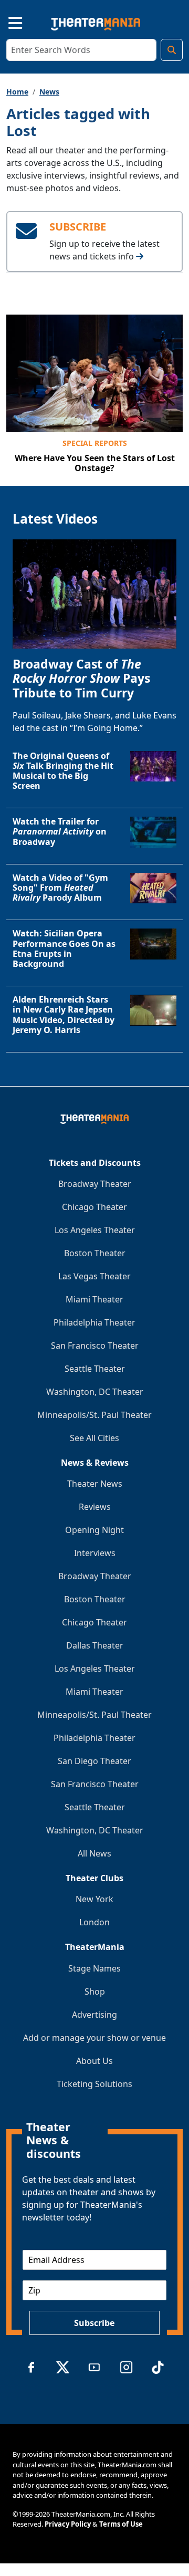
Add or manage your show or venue (94, 2038)
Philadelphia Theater (94, 1322)
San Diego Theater (94, 1761)
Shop (95, 1991)
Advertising (94, 2015)
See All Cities (94, 1438)
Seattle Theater (95, 1369)
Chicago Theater (94, 1207)
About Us (94, 2061)
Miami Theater (94, 1299)
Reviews (95, 1507)
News (49, 92)
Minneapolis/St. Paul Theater (94, 1415)
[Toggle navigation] (6, 22)
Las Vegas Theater (94, 1276)
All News (94, 1853)
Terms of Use (121, 2524)
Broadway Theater (95, 1184)
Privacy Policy (68, 2524)
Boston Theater (95, 1253)
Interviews (95, 1553)
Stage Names (94, 1968)
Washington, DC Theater (95, 1392)
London (94, 1922)
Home (17, 92)
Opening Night (94, 1530)
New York (94, 1899)
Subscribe (94, 2323)
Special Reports (95, 443)
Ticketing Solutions (94, 2084)
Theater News (95, 1484)
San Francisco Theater (95, 1346)
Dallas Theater (95, 1645)
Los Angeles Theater (95, 1230)
